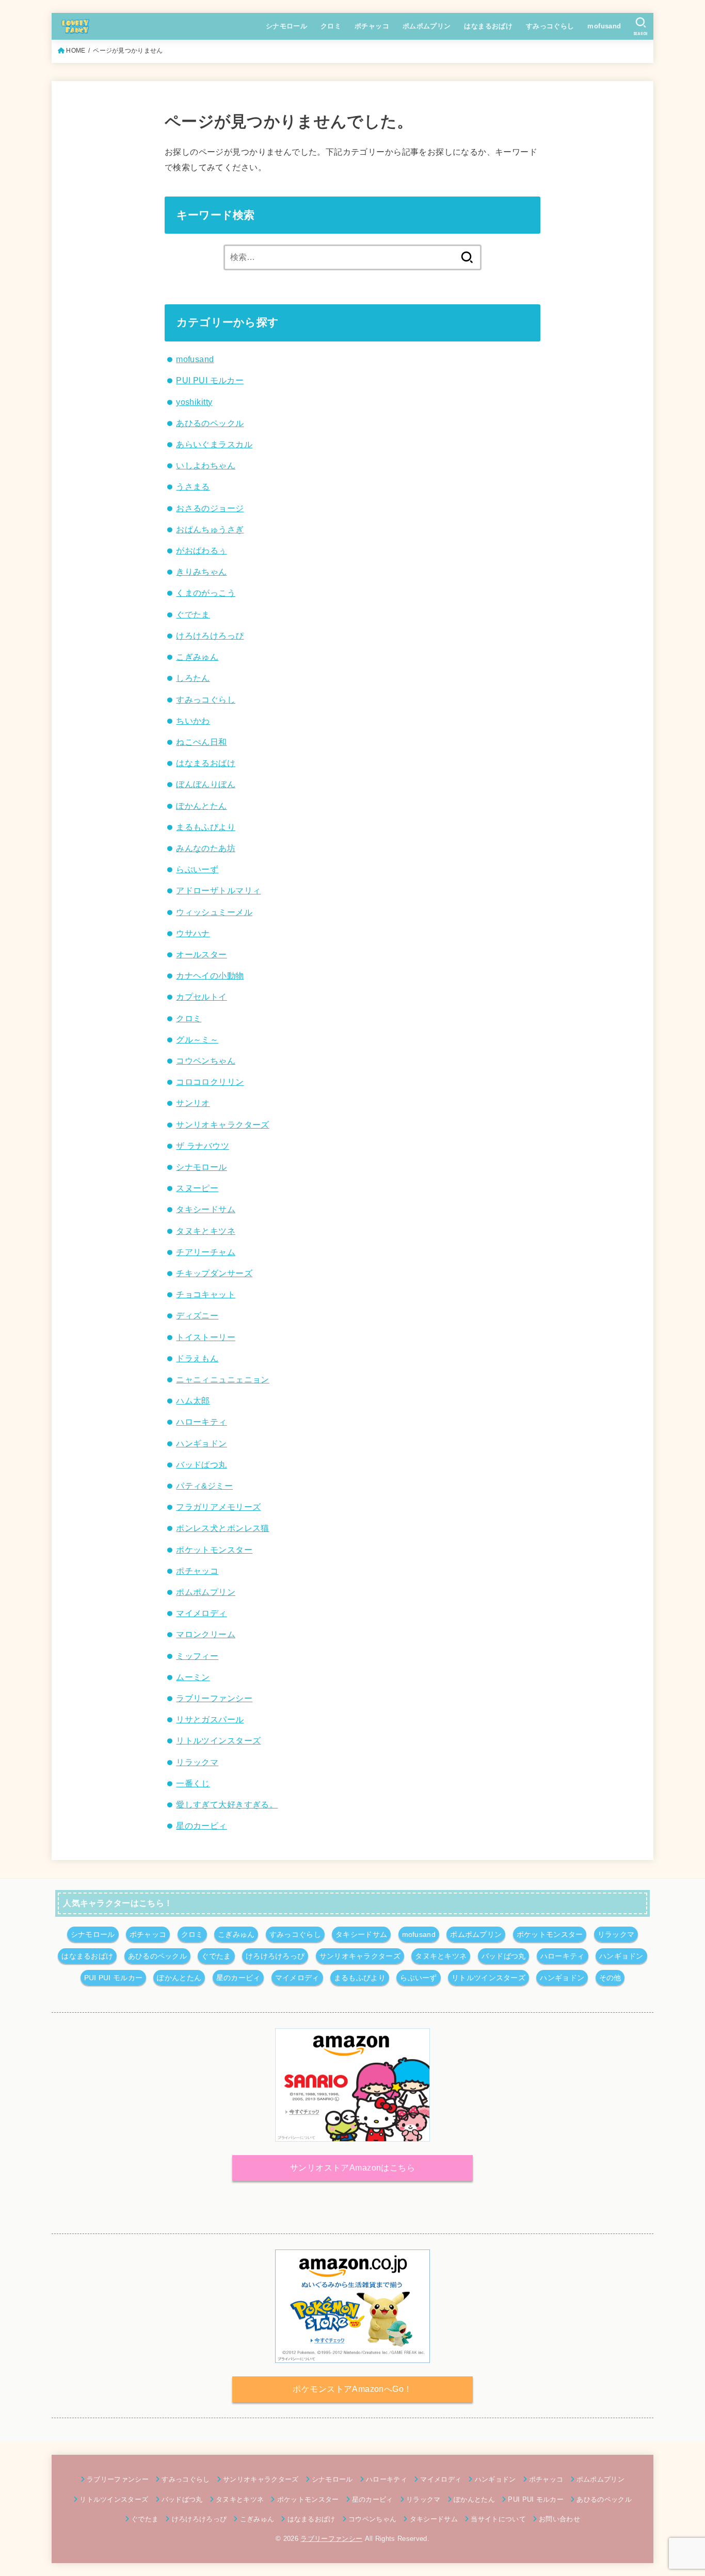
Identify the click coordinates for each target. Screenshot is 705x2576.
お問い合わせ (559, 2519)
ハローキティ (201, 1422)
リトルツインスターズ (218, 1740)
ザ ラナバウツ (203, 1146)
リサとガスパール (210, 1719)
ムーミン (193, 1677)
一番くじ (193, 1783)
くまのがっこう (206, 593)
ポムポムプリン (427, 26)
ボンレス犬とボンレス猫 (223, 1528)
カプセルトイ (201, 997)
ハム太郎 (193, 1400)
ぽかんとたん (201, 806)
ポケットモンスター (214, 1550)
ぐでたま (193, 614)
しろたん (193, 678)
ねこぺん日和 (201, 742)
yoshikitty (194, 402)
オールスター (201, 954)
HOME (76, 51)
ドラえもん (197, 1358)
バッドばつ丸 (201, 1464)
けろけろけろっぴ (210, 635)
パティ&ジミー (204, 1486)
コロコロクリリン (210, 1082)
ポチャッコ (372, 26)
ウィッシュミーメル (214, 912)
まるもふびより (206, 827)
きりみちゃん (201, 572)
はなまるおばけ (488, 26)
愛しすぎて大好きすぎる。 (227, 1804)
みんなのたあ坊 (206, 848)
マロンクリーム (206, 1634)
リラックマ (197, 1762)
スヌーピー (197, 1188)
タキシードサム (206, 1209)
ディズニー (197, 1315)
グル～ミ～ (197, 1039)
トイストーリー (206, 1337)
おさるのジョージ (210, 508)
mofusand (604, 26)
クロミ (331, 26)
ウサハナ (193, 933)
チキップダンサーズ (214, 1273)
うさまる (193, 486)
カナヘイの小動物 (210, 975)
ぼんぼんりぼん (206, 784)
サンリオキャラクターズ (223, 1124)
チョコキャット (206, 1294)
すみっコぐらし (550, 26)
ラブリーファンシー (214, 1698)
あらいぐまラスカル (214, 444)
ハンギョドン (201, 1443)
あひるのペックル (210, 423)
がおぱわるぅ (201, 550)
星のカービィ (201, 1825)
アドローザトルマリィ (218, 890)
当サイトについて (498, 2519)
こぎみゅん (197, 657)
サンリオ (193, 1103)
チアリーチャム (206, 1252)
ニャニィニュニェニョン (223, 1379)
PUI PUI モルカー (210, 380)
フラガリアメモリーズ (218, 1507)
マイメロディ (201, 1613)
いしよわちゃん (206, 465)
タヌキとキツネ (206, 1231)
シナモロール (286, 26)
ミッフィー (197, 1656)
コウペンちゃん (206, 1061)
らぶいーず (197, 869)
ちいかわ (193, 721)
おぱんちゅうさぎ (210, 529)
